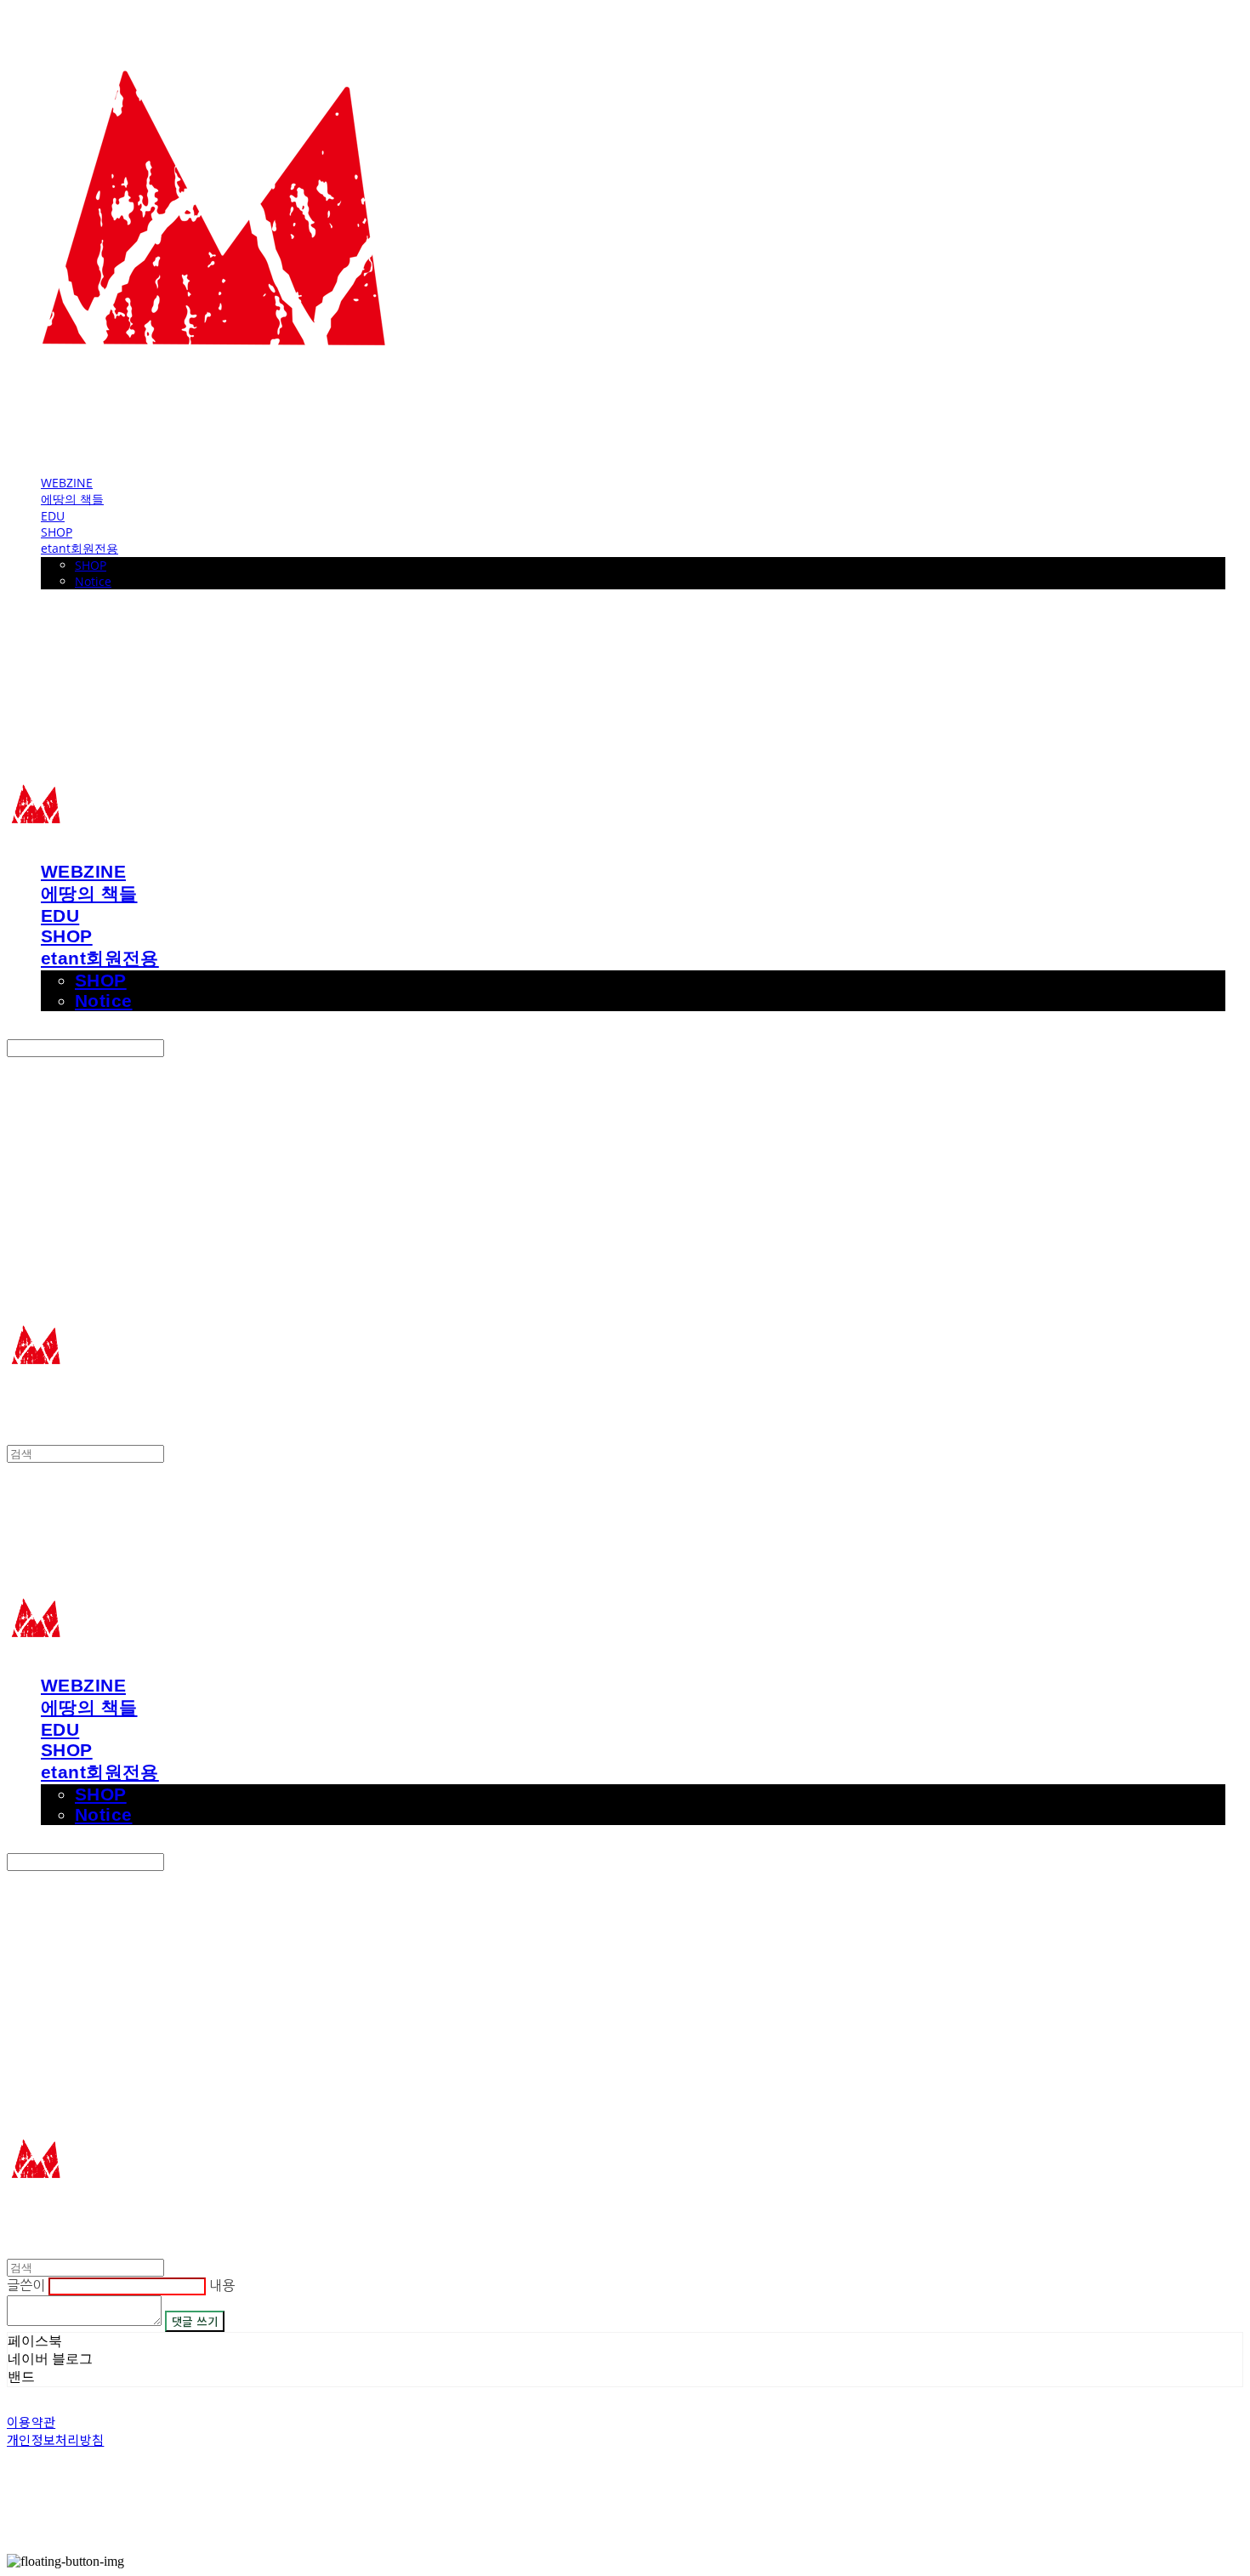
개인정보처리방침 (55, 2440)
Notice (93, 581)
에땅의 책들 (72, 499)
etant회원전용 (80, 548)
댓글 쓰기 (195, 2321)
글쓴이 (26, 2285)
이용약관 (31, 2422)
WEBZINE (67, 483)
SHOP (57, 532)
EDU (53, 516)
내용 (222, 2285)
